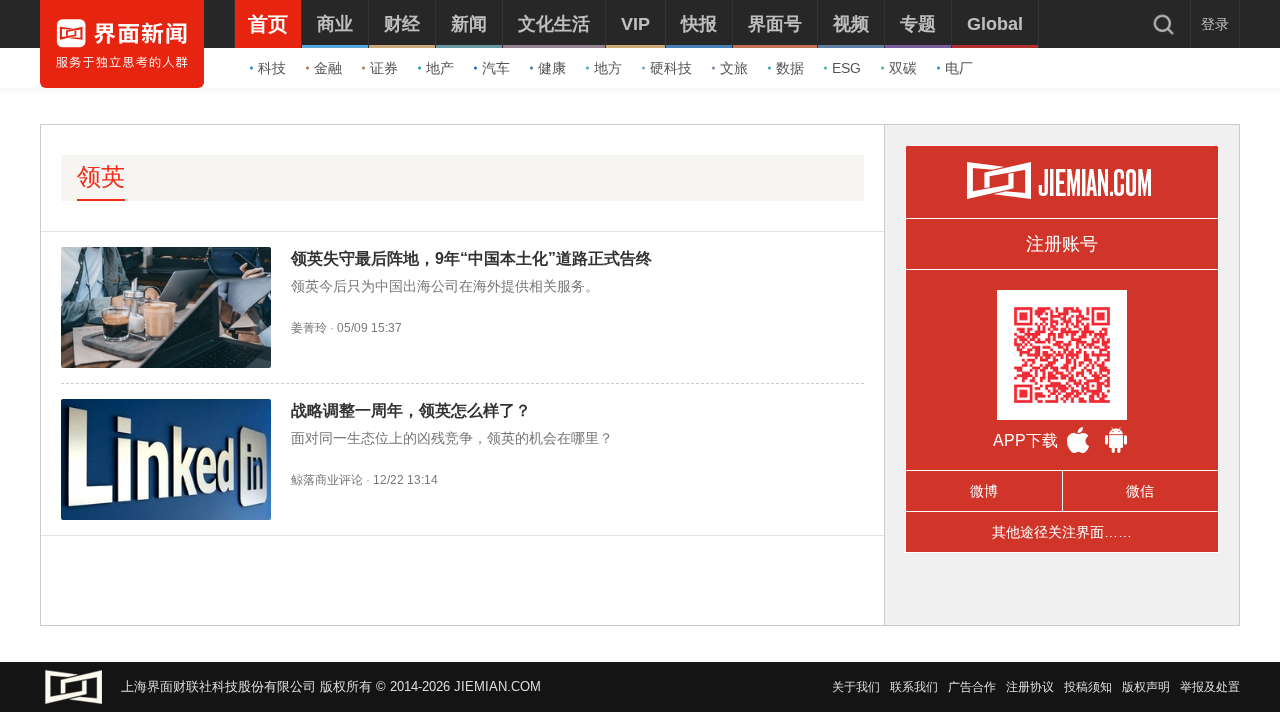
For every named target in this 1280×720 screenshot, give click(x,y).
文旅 (734, 68)
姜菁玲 (309, 328)
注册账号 (1062, 244)
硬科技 (671, 68)
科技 (272, 68)
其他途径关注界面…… (1062, 532)
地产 (440, 68)
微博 (984, 491)
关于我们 (856, 687)
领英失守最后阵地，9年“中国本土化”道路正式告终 (471, 258)
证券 (384, 68)
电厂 (959, 68)
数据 (790, 68)
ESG (846, 68)
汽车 (496, 68)
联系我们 (914, 687)
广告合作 (972, 687)
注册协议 (1030, 687)
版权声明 (1146, 687)
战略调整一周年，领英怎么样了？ (411, 410)
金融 (328, 68)
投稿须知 (1088, 687)
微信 (1140, 491)
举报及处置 (1210, 687)
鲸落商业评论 (327, 480)
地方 (608, 68)
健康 (552, 68)
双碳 (903, 68)
